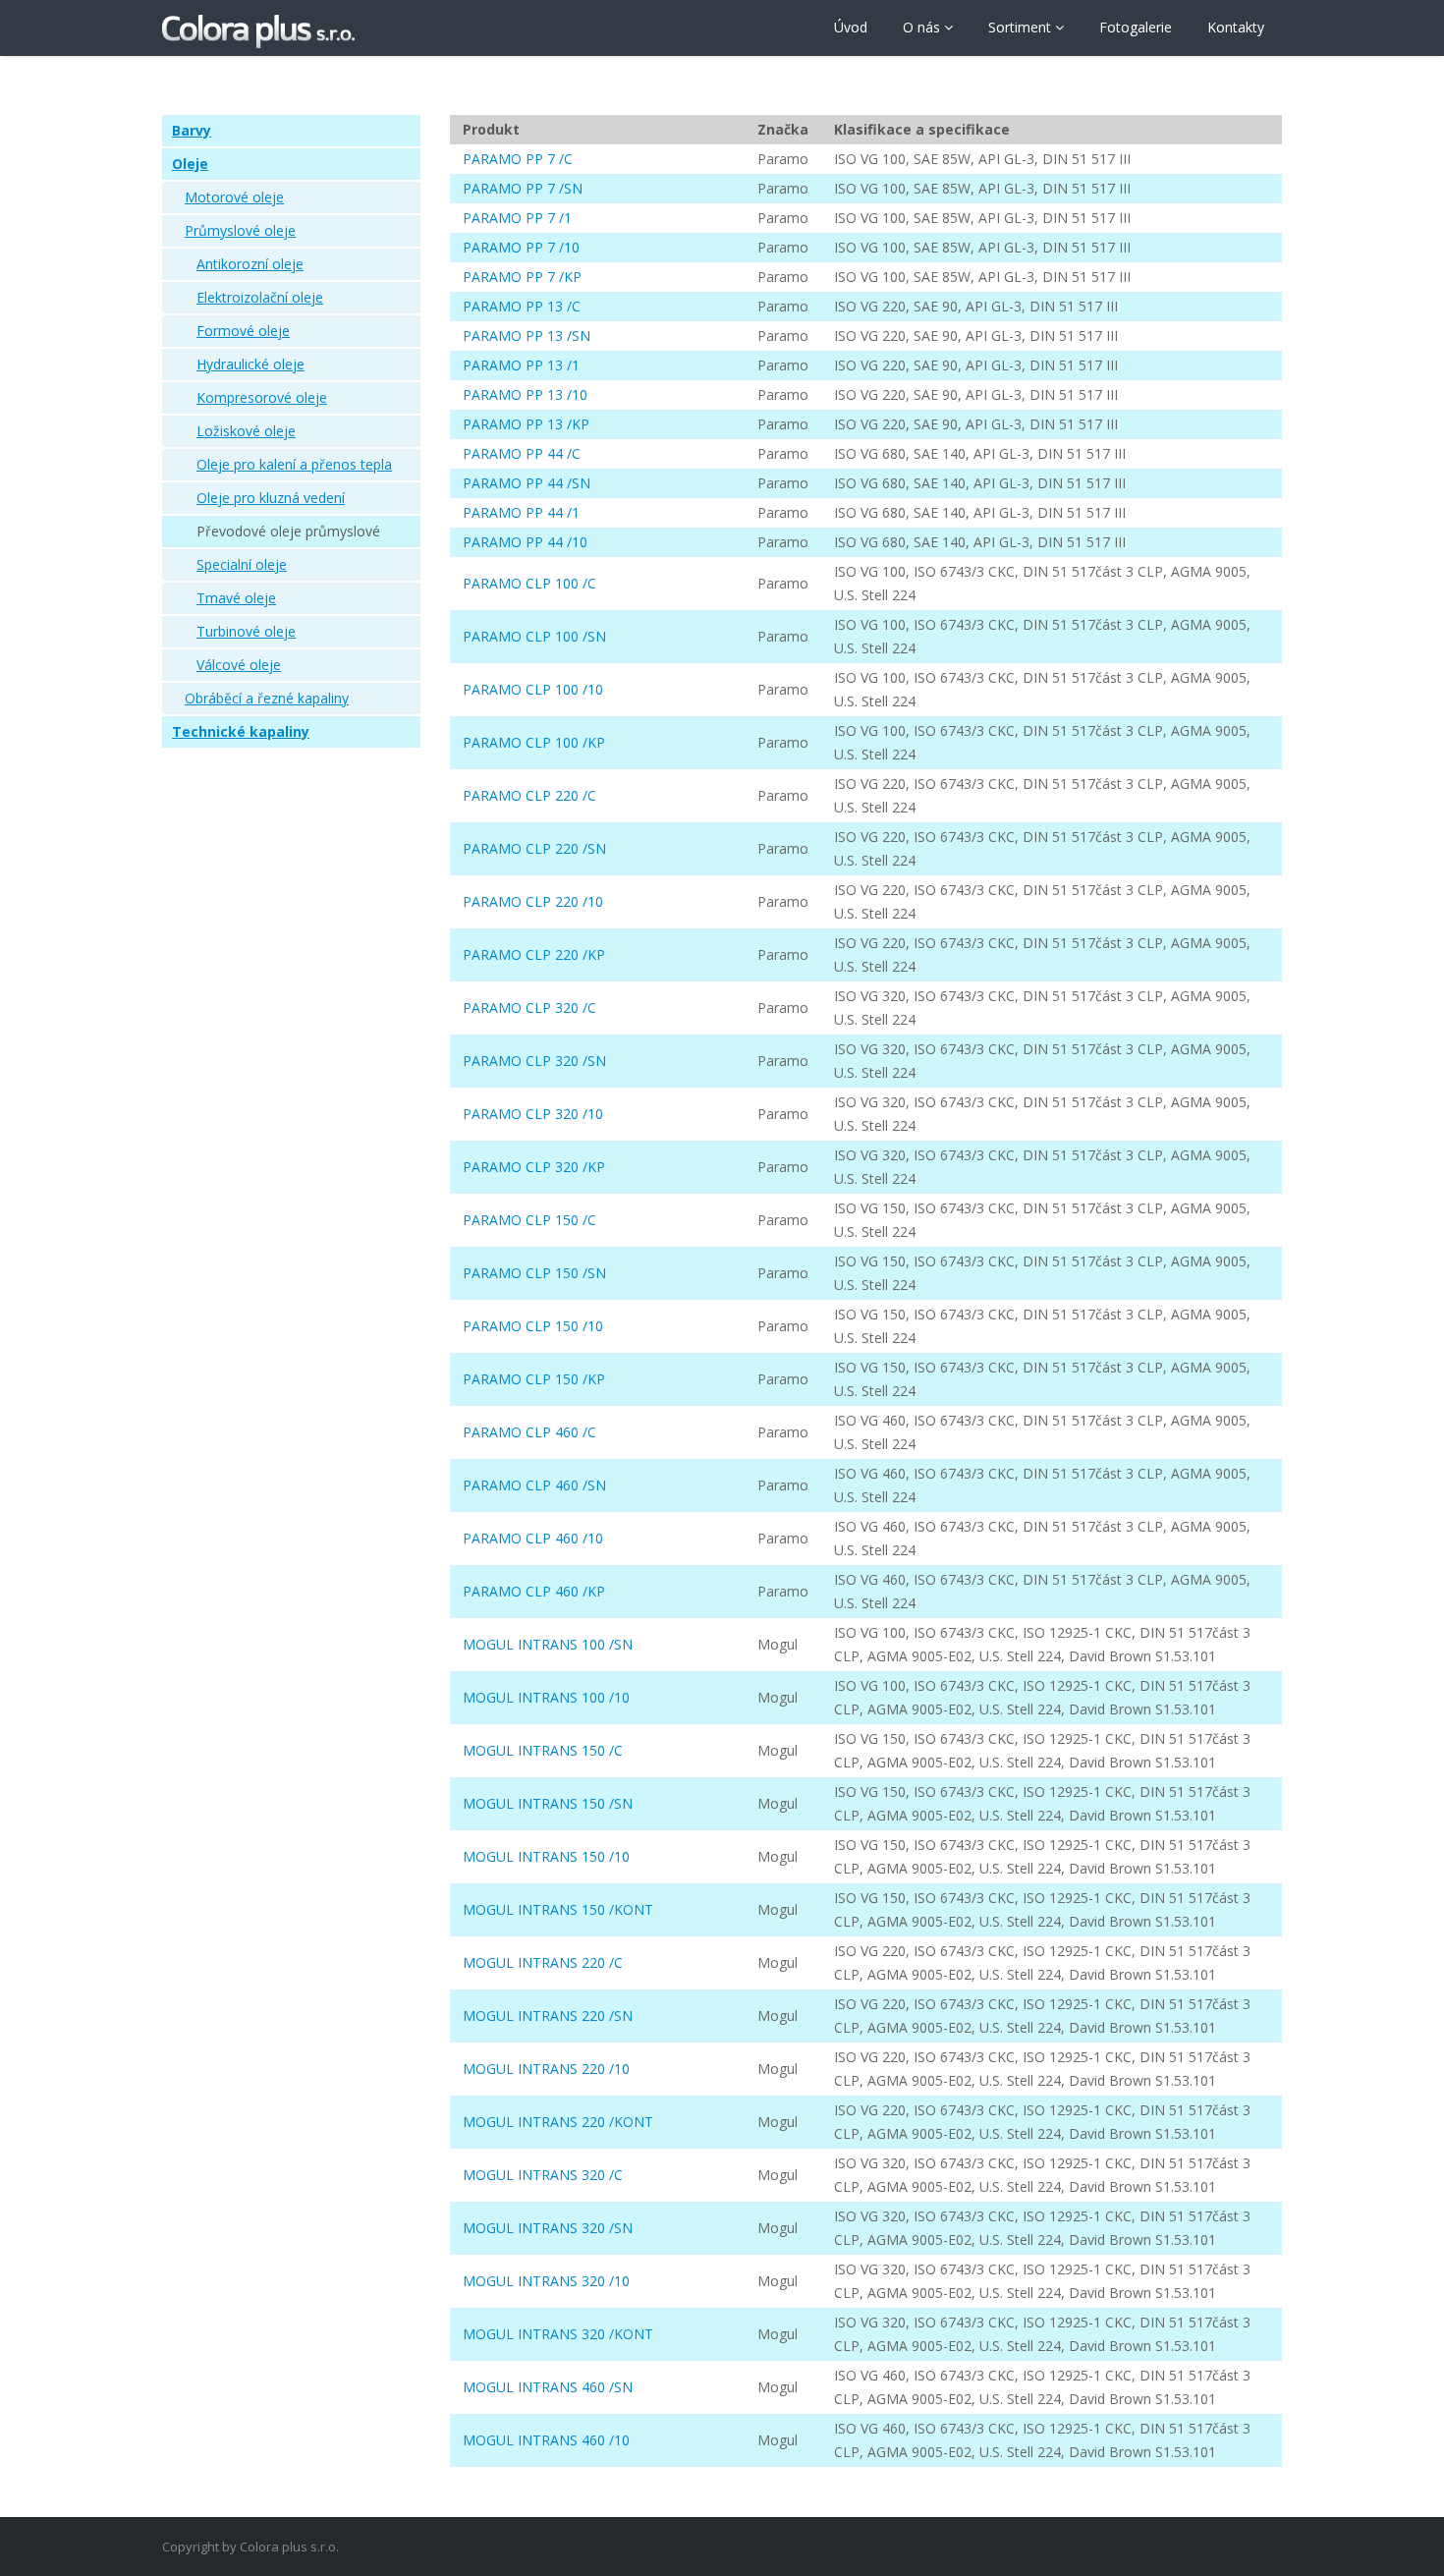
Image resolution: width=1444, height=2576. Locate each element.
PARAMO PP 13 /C (522, 306)
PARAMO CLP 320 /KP (534, 1167)
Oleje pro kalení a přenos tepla (294, 464)
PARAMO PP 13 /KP (526, 424)
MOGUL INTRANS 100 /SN (548, 1644)
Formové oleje (243, 331)
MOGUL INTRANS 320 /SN (548, 2228)
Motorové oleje (234, 197)
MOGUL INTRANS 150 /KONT (558, 1909)
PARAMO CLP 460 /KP (534, 1591)
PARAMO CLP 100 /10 (533, 689)
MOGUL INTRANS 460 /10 (546, 2440)
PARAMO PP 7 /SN (523, 188)
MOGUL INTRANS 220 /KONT (558, 2122)
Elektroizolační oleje (260, 297)
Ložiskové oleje (246, 431)
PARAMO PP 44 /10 (525, 542)
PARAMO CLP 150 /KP (534, 1379)
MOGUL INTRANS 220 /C (543, 1962)
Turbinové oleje (246, 631)
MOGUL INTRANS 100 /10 (546, 1697)
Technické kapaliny (241, 731)
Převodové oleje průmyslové (288, 531)
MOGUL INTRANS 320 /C (543, 2175)
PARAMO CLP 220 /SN (534, 848)
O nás (923, 27)
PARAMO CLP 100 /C (529, 583)
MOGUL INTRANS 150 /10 (546, 1856)
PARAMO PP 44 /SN (527, 483)
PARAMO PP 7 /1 (517, 218)
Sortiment (1022, 27)
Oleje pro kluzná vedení (271, 498)
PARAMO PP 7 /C (518, 159)
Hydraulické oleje (250, 364)
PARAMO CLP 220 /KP (534, 954)
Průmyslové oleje (240, 230)
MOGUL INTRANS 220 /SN (548, 2016)
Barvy (192, 130)
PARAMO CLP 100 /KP (534, 742)
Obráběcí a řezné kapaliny (267, 698)
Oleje (190, 164)
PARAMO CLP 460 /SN (534, 1485)
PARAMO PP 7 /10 (521, 247)
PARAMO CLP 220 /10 (533, 901)
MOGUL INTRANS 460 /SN (548, 2387)
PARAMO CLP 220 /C (529, 795)
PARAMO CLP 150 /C (529, 1220)
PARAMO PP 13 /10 (525, 394)
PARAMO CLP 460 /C (529, 1432)
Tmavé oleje (236, 598)
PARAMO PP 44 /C (522, 453)
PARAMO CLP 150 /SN (534, 1273)
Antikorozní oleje (250, 264)
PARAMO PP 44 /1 (521, 512)
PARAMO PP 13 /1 (521, 365)
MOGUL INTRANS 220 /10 (546, 2069)
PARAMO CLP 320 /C (529, 1008)
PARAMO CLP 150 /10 (533, 1326)
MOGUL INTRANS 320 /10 (546, 2281)
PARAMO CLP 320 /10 (533, 1114)
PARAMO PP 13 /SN (527, 336)
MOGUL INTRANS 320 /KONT (558, 2334)
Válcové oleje (239, 665)
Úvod (851, 27)
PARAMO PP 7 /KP (522, 277)
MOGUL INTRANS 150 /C (543, 1750)
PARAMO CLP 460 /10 (533, 1538)
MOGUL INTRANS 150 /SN (548, 1803)
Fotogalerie (1136, 27)
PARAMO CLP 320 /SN (534, 1061)
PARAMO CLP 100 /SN (534, 636)
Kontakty (1236, 27)
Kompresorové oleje (262, 397)
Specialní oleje (242, 564)
